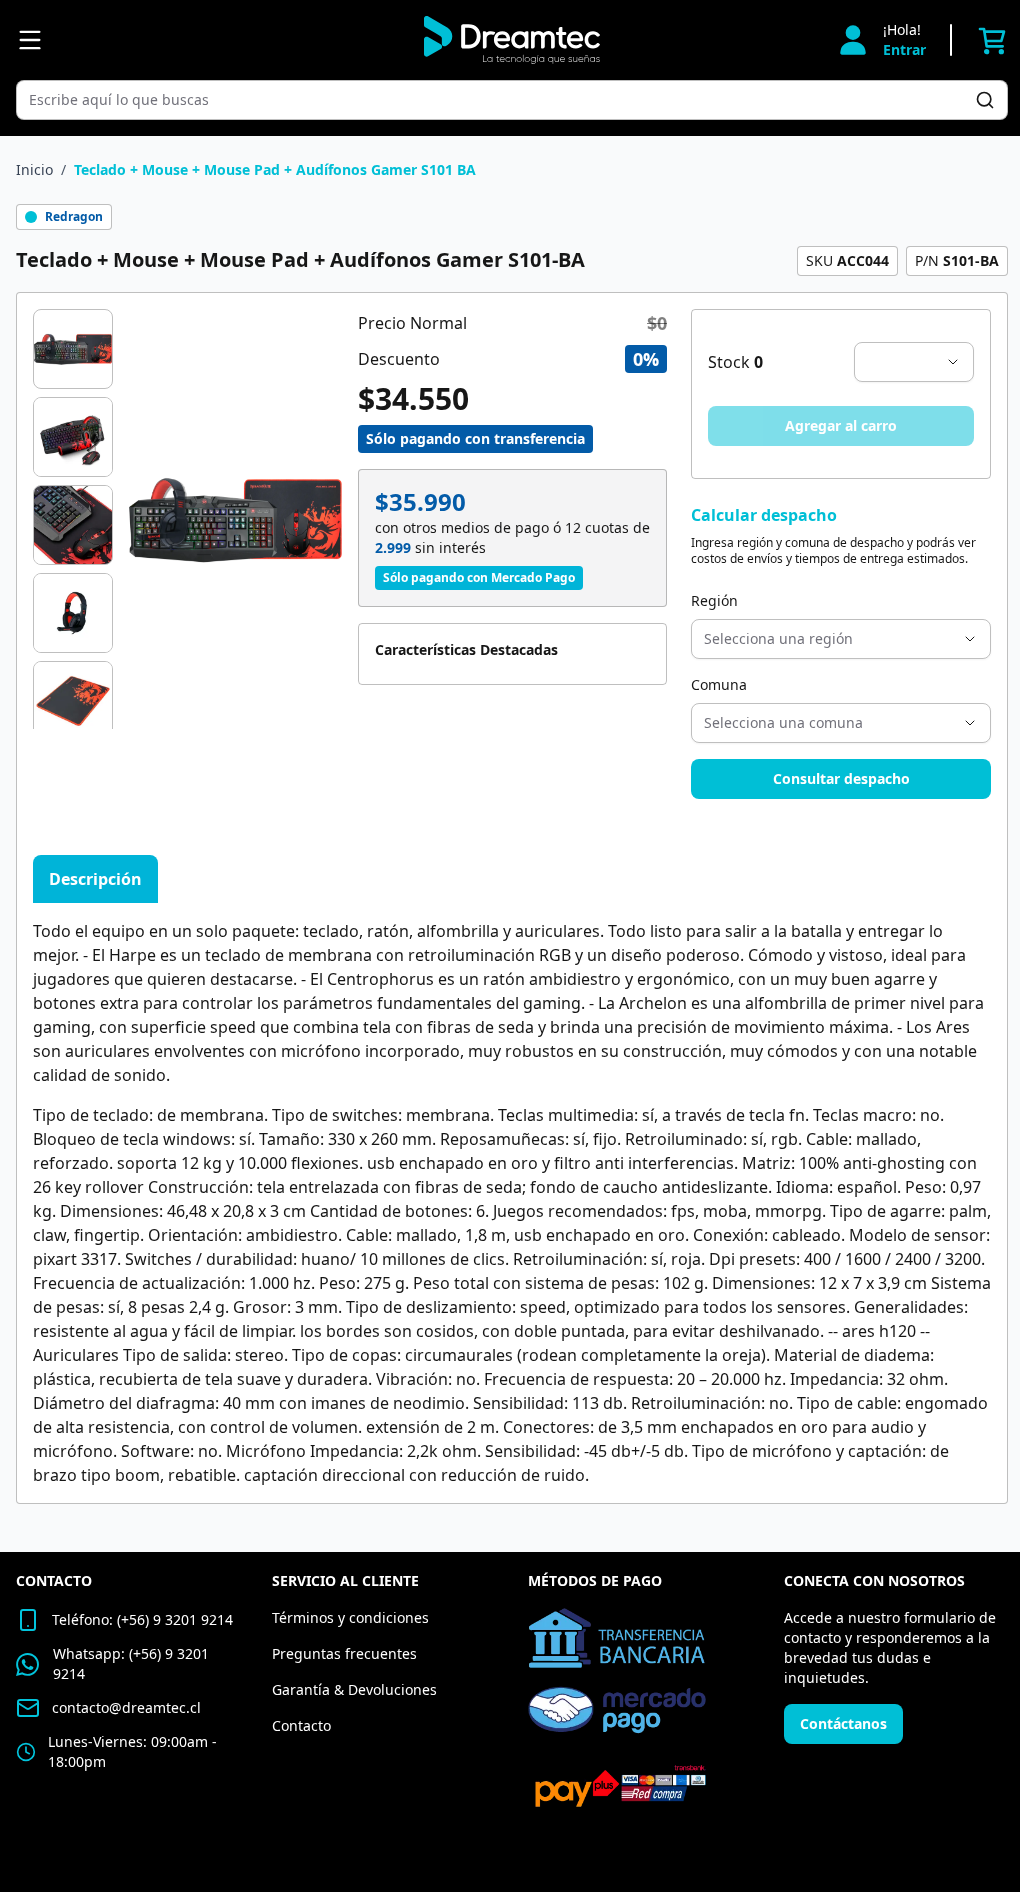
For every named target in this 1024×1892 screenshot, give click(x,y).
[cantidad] (914, 362)
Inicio (34, 169)
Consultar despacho (841, 778)
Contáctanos (843, 1723)
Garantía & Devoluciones (354, 1689)
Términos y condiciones (350, 1617)
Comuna (719, 684)
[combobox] (502, 100)
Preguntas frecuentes (344, 1653)
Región (714, 600)
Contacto (301, 1725)
